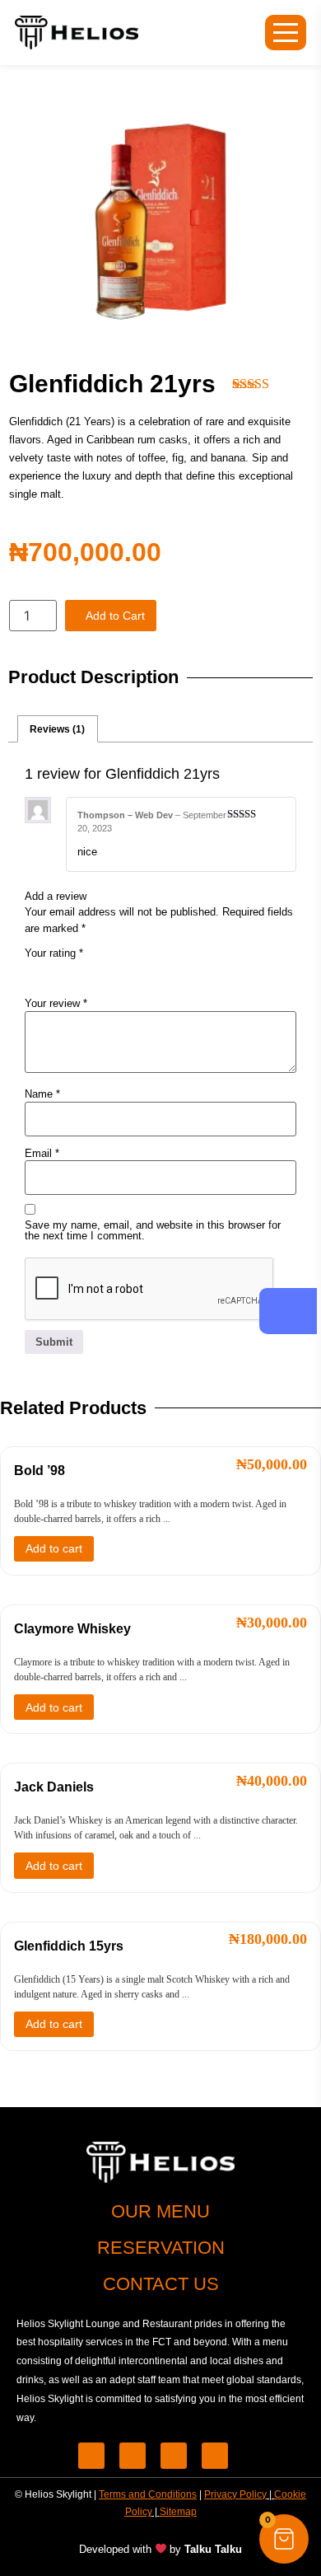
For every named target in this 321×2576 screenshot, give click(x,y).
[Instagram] (215, 2456)
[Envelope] (174, 2456)
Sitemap (178, 2512)
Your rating (54, 953)
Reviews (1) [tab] (57, 729)
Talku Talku (213, 2549)
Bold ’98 (40, 1471)
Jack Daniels (54, 1787)
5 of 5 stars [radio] (127, 971)
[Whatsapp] (133, 2456)
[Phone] (91, 2456)
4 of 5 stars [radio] (104, 971)
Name (42, 1094)
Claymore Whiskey (72, 1629)
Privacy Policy (235, 2494)
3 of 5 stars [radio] (81, 971)
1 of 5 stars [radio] (35, 971)
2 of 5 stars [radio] (58, 971)
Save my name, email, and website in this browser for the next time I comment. (153, 1230)
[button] (284, 2539)
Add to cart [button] (54, 1548)
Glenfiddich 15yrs (69, 1946)
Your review (56, 1003)
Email (42, 1153)
